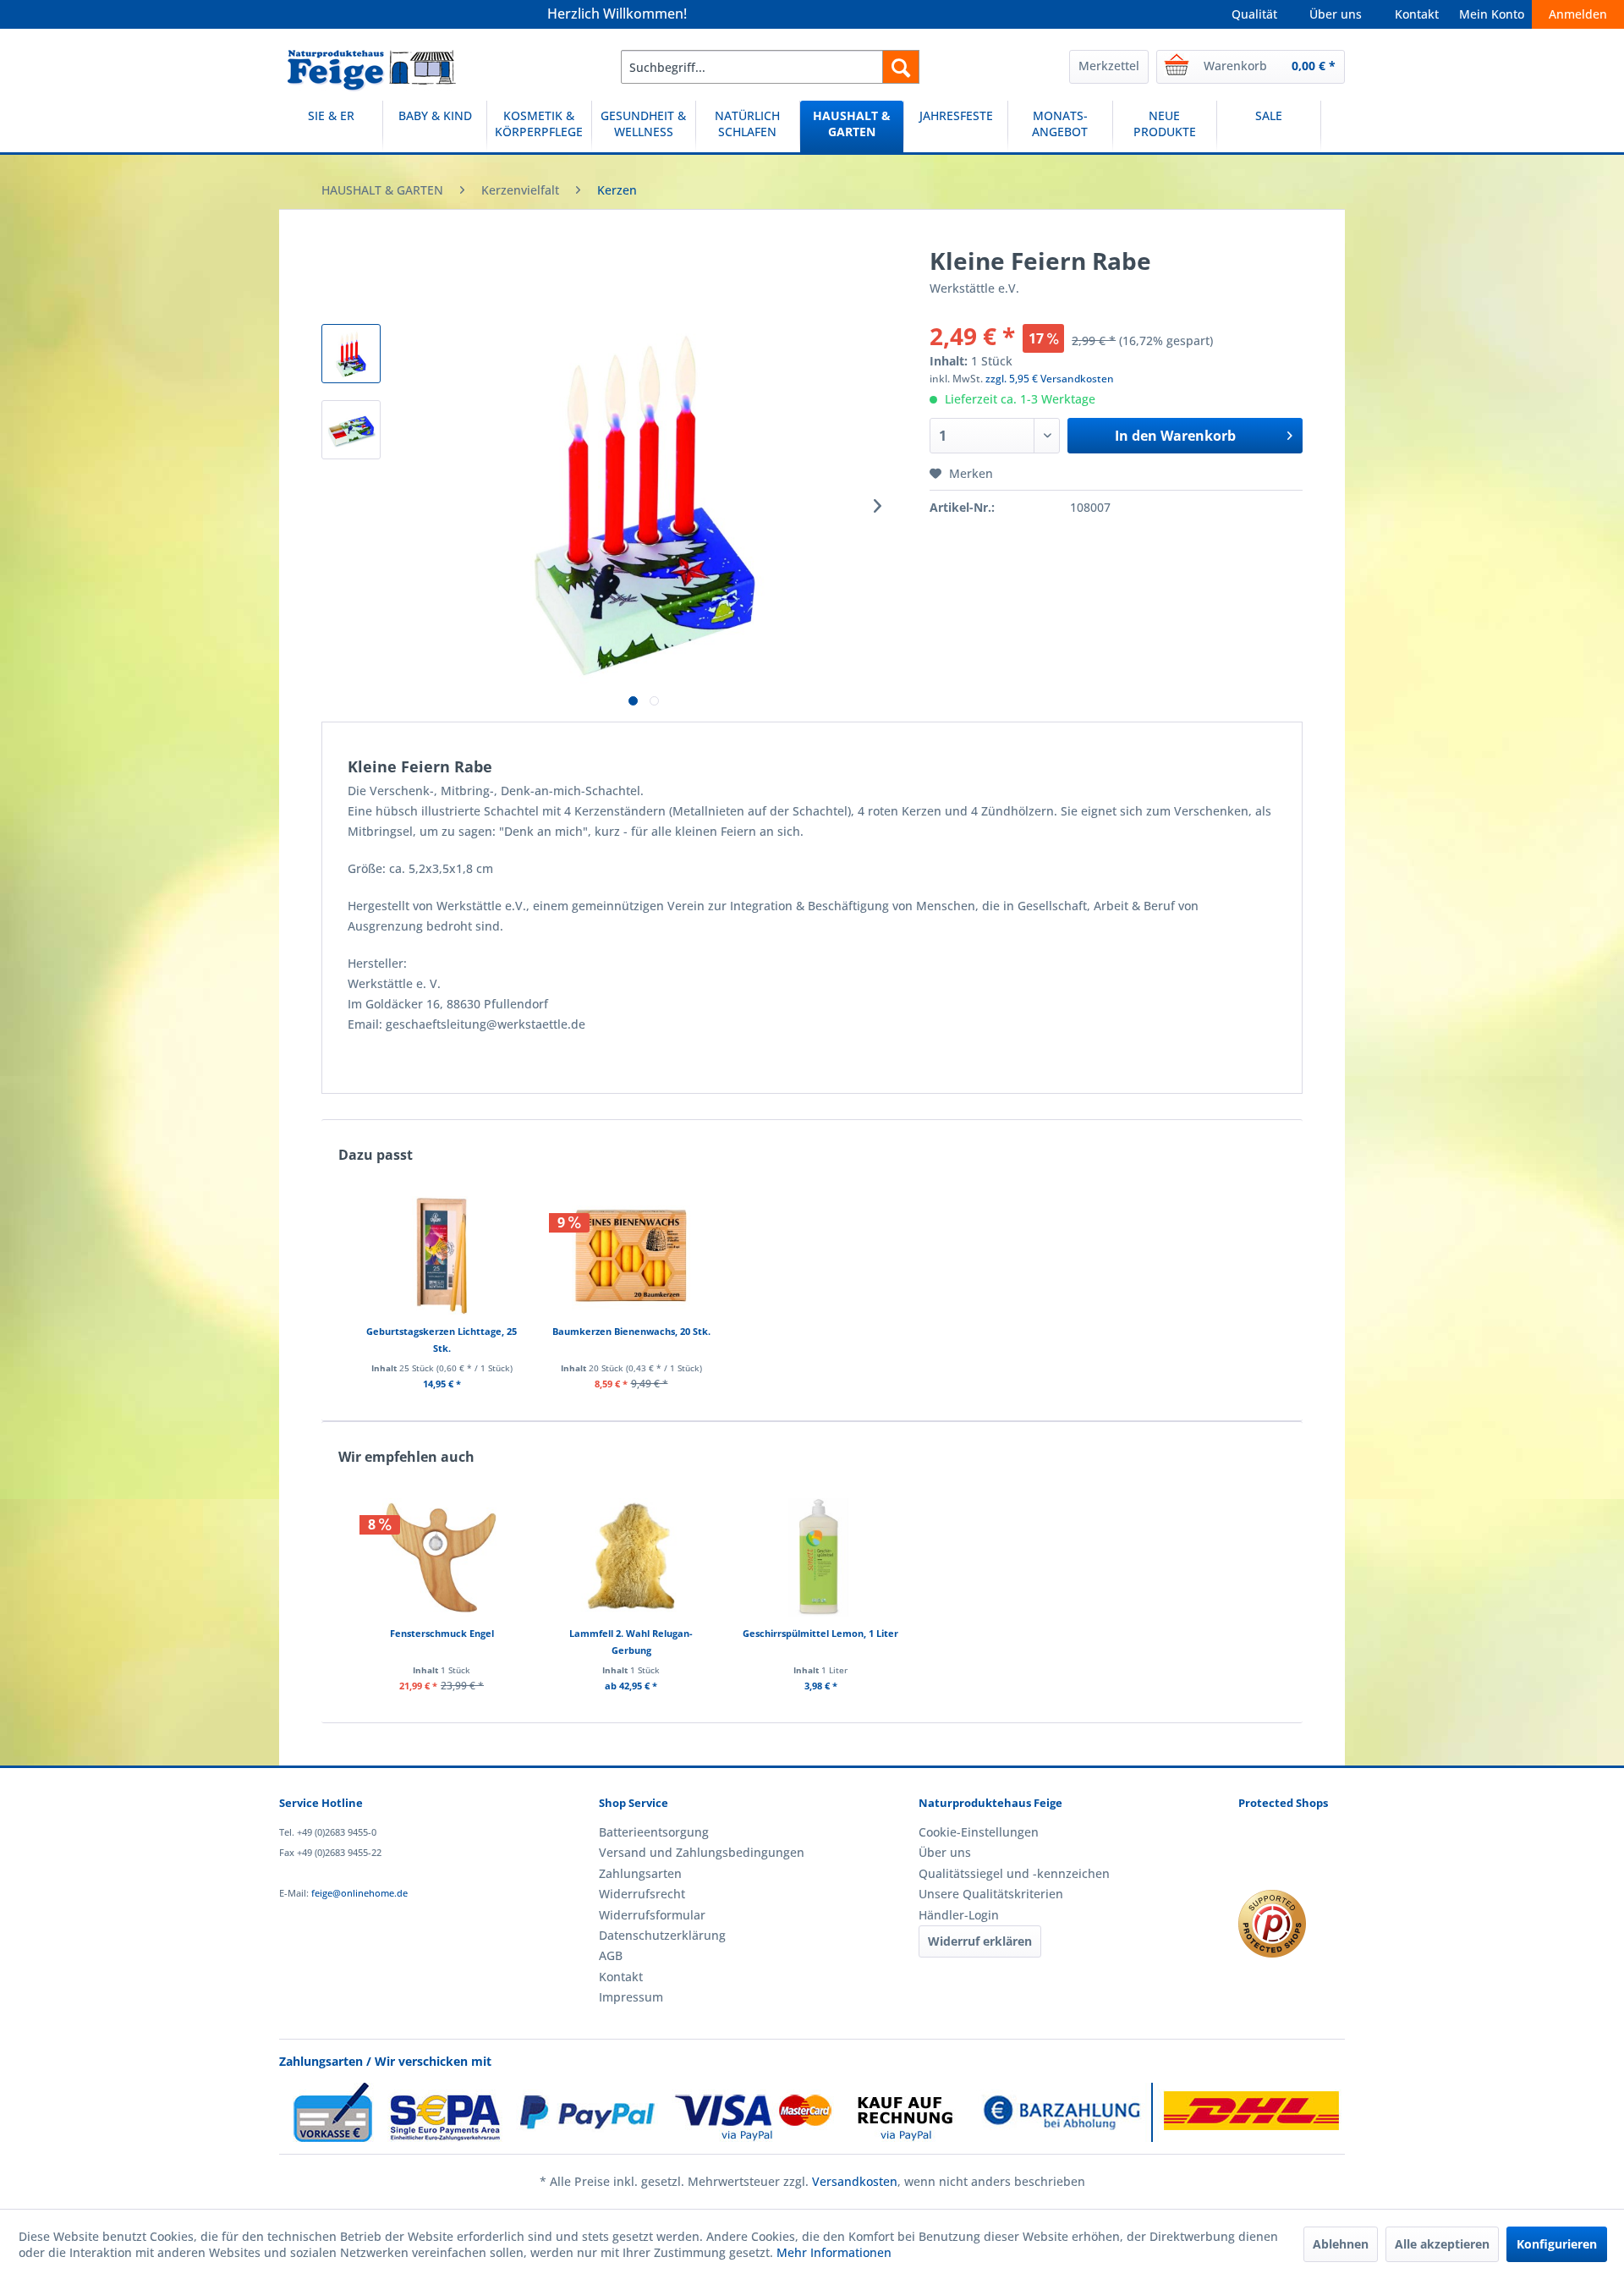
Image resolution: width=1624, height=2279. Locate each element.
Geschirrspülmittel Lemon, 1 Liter (820, 1633)
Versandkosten (855, 2181)
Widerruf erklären (980, 1941)
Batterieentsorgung (654, 1832)
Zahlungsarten (640, 1873)
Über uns (1336, 14)
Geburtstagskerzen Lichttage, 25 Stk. (442, 1340)
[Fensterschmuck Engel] (442, 1557)
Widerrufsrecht (642, 1894)
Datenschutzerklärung (662, 1935)
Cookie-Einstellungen (979, 1832)
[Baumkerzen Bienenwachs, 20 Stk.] (631, 1255)
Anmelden (1578, 14)
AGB (611, 1955)
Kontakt (1417, 14)
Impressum (631, 1997)
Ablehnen (1341, 2244)
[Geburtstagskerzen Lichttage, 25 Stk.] (442, 1255)
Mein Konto (1492, 14)
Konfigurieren (1557, 2244)
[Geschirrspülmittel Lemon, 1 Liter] (820, 1557)
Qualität (1254, 14)
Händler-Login (959, 1915)
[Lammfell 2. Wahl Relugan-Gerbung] (631, 1557)
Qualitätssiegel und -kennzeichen (1014, 1873)
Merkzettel (1109, 66)
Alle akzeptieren (1442, 2244)
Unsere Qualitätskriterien (991, 1894)
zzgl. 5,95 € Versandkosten (1050, 379)
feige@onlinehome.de (359, 1893)
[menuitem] (770, 67)
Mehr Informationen (834, 2252)
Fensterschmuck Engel (442, 1633)
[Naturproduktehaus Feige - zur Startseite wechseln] (372, 71)
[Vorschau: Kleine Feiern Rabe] (351, 354)
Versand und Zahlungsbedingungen (702, 1852)
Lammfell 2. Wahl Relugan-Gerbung (631, 1642)
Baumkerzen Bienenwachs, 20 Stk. (631, 1331)
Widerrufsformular (652, 1915)
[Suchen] (901, 67)
